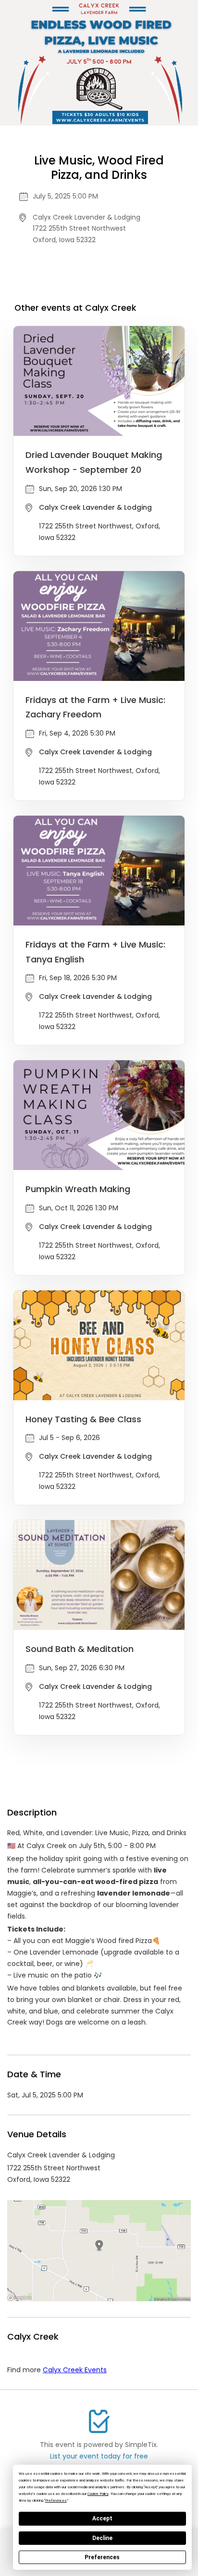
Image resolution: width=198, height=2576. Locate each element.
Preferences (102, 2557)
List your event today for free (99, 2456)
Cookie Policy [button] (98, 2494)
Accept (102, 2518)
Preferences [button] (56, 2500)
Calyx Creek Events (75, 2370)
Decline (102, 2538)
